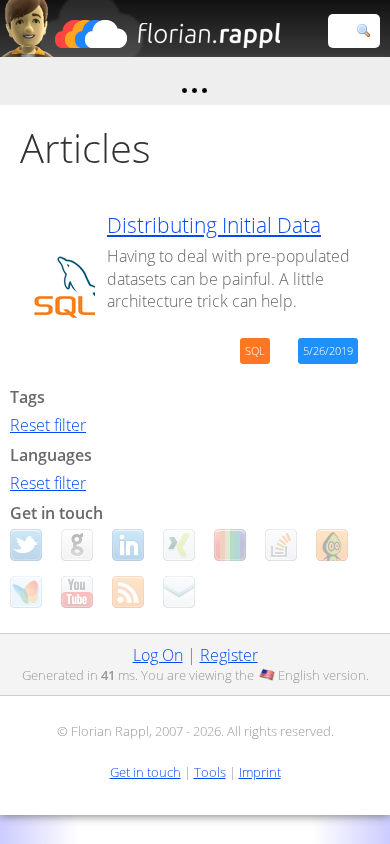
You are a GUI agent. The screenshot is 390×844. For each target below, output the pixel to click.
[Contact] (179, 592)
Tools (210, 772)
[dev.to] (230, 545)
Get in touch (145, 772)
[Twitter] (26, 545)
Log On (158, 655)
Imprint (260, 772)
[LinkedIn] (128, 545)
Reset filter (48, 425)
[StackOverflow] (281, 545)
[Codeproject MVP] (332, 545)
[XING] (179, 545)
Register (229, 655)
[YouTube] (77, 592)
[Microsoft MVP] (26, 592)
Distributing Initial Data (214, 225)
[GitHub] (77, 545)
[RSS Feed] (128, 592)
